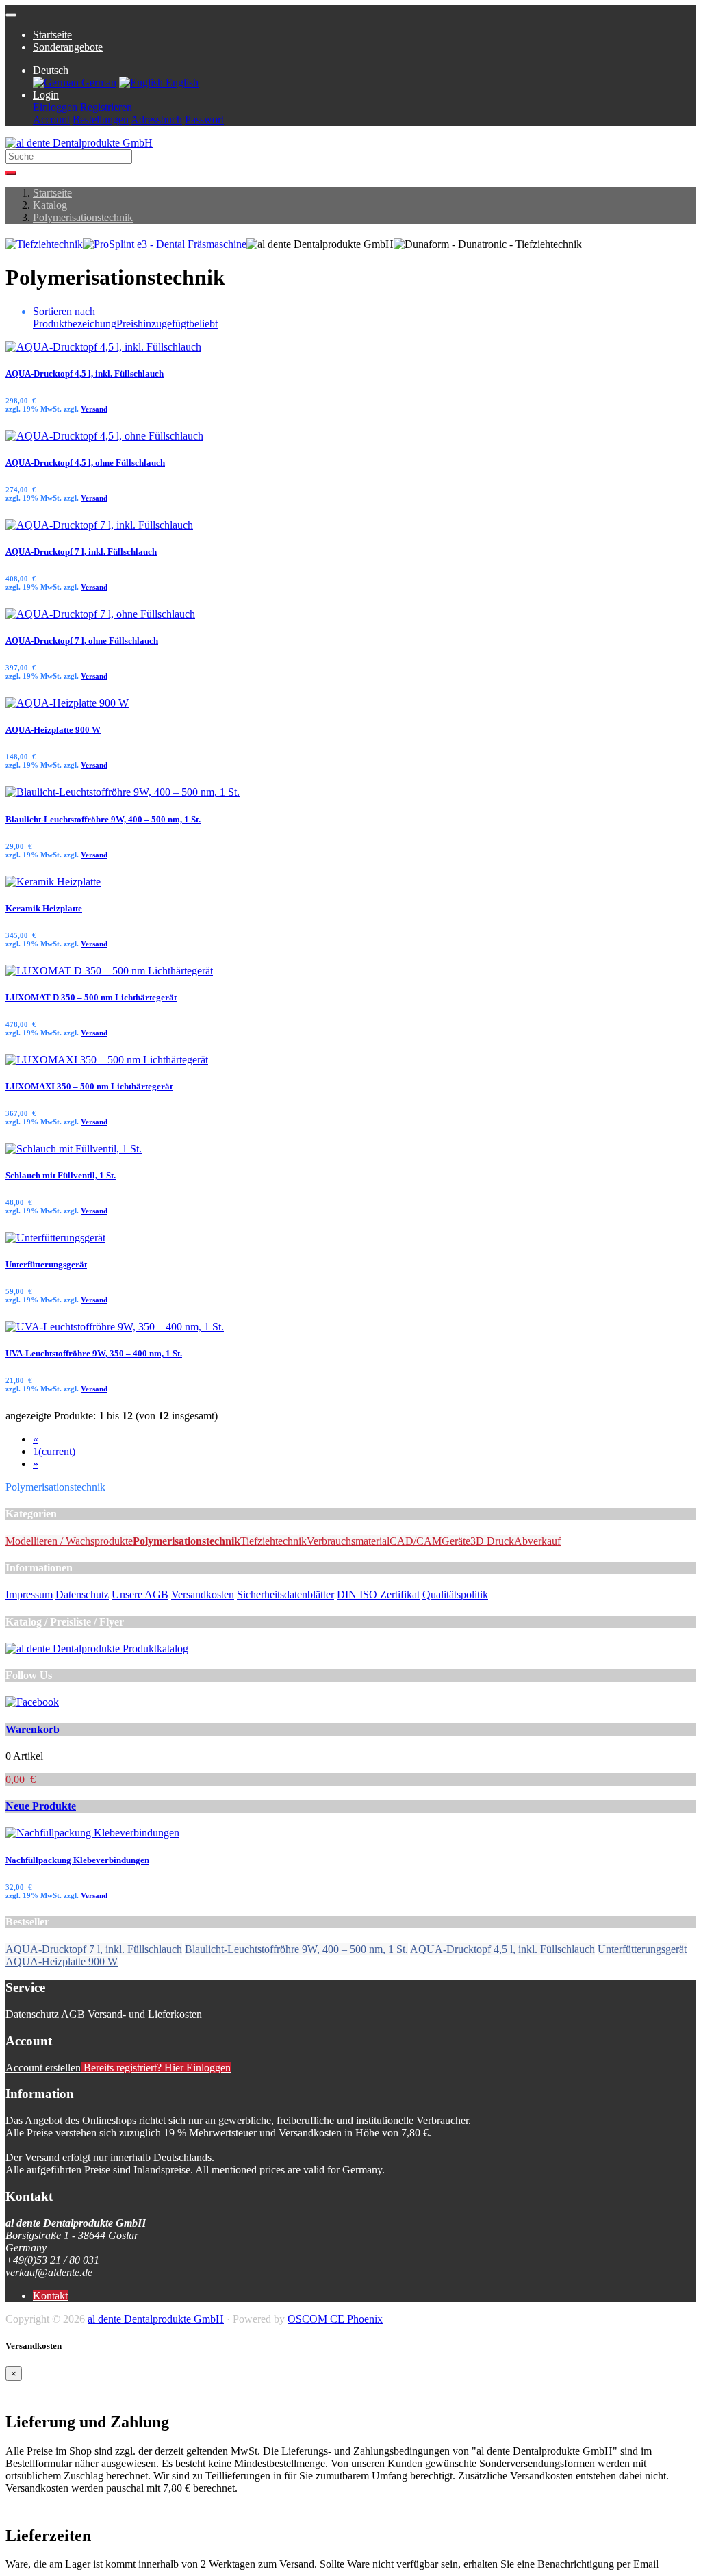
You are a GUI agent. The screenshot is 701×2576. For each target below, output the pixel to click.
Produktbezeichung (75, 324)
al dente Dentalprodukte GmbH (156, 2319)
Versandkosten (203, 1594)
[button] (51, 70)
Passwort (204, 119)
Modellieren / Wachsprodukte (69, 1541)
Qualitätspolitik (455, 1594)
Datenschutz (82, 1594)
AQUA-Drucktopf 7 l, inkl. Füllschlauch (81, 552)
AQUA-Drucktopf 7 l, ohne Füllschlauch (82, 641)
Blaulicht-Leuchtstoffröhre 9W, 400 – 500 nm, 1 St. (103, 819)
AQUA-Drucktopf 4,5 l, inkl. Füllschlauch (85, 374)
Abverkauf (537, 1541)
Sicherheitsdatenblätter (285, 1594)
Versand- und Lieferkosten (145, 2014)
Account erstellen (43, 2068)
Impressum (29, 1594)
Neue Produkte (41, 1806)
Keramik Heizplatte (44, 908)
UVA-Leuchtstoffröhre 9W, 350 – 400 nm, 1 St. (94, 1353)
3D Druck (492, 1541)
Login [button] (46, 95)
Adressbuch (156, 119)
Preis (127, 324)
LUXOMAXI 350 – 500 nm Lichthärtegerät (89, 1086)
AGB (73, 2014)
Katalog (50, 205)
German (98, 83)
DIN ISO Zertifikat (378, 1594)
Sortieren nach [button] (64, 311)
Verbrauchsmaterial (348, 1541)
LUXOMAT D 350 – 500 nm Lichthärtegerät (91, 997)
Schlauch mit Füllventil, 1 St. (61, 1175)
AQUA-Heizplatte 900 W (53, 730)
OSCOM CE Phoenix (335, 2319)
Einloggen (55, 107)
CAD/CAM (416, 1541)
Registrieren (105, 107)
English (181, 83)
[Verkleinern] (11, 15)
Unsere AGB (140, 1594)
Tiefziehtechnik (273, 1541)
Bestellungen (101, 119)
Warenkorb (33, 1729)
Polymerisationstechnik (83, 217)
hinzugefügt (163, 324)
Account (51, 119)
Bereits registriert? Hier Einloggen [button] (156, 2068)
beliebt (203, 324)
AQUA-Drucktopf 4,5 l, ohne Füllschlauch (85, 463)
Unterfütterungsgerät (46, 1264)
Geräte (456, 1541)
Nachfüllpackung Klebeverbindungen (77, 1860)
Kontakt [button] (50, 2296)
